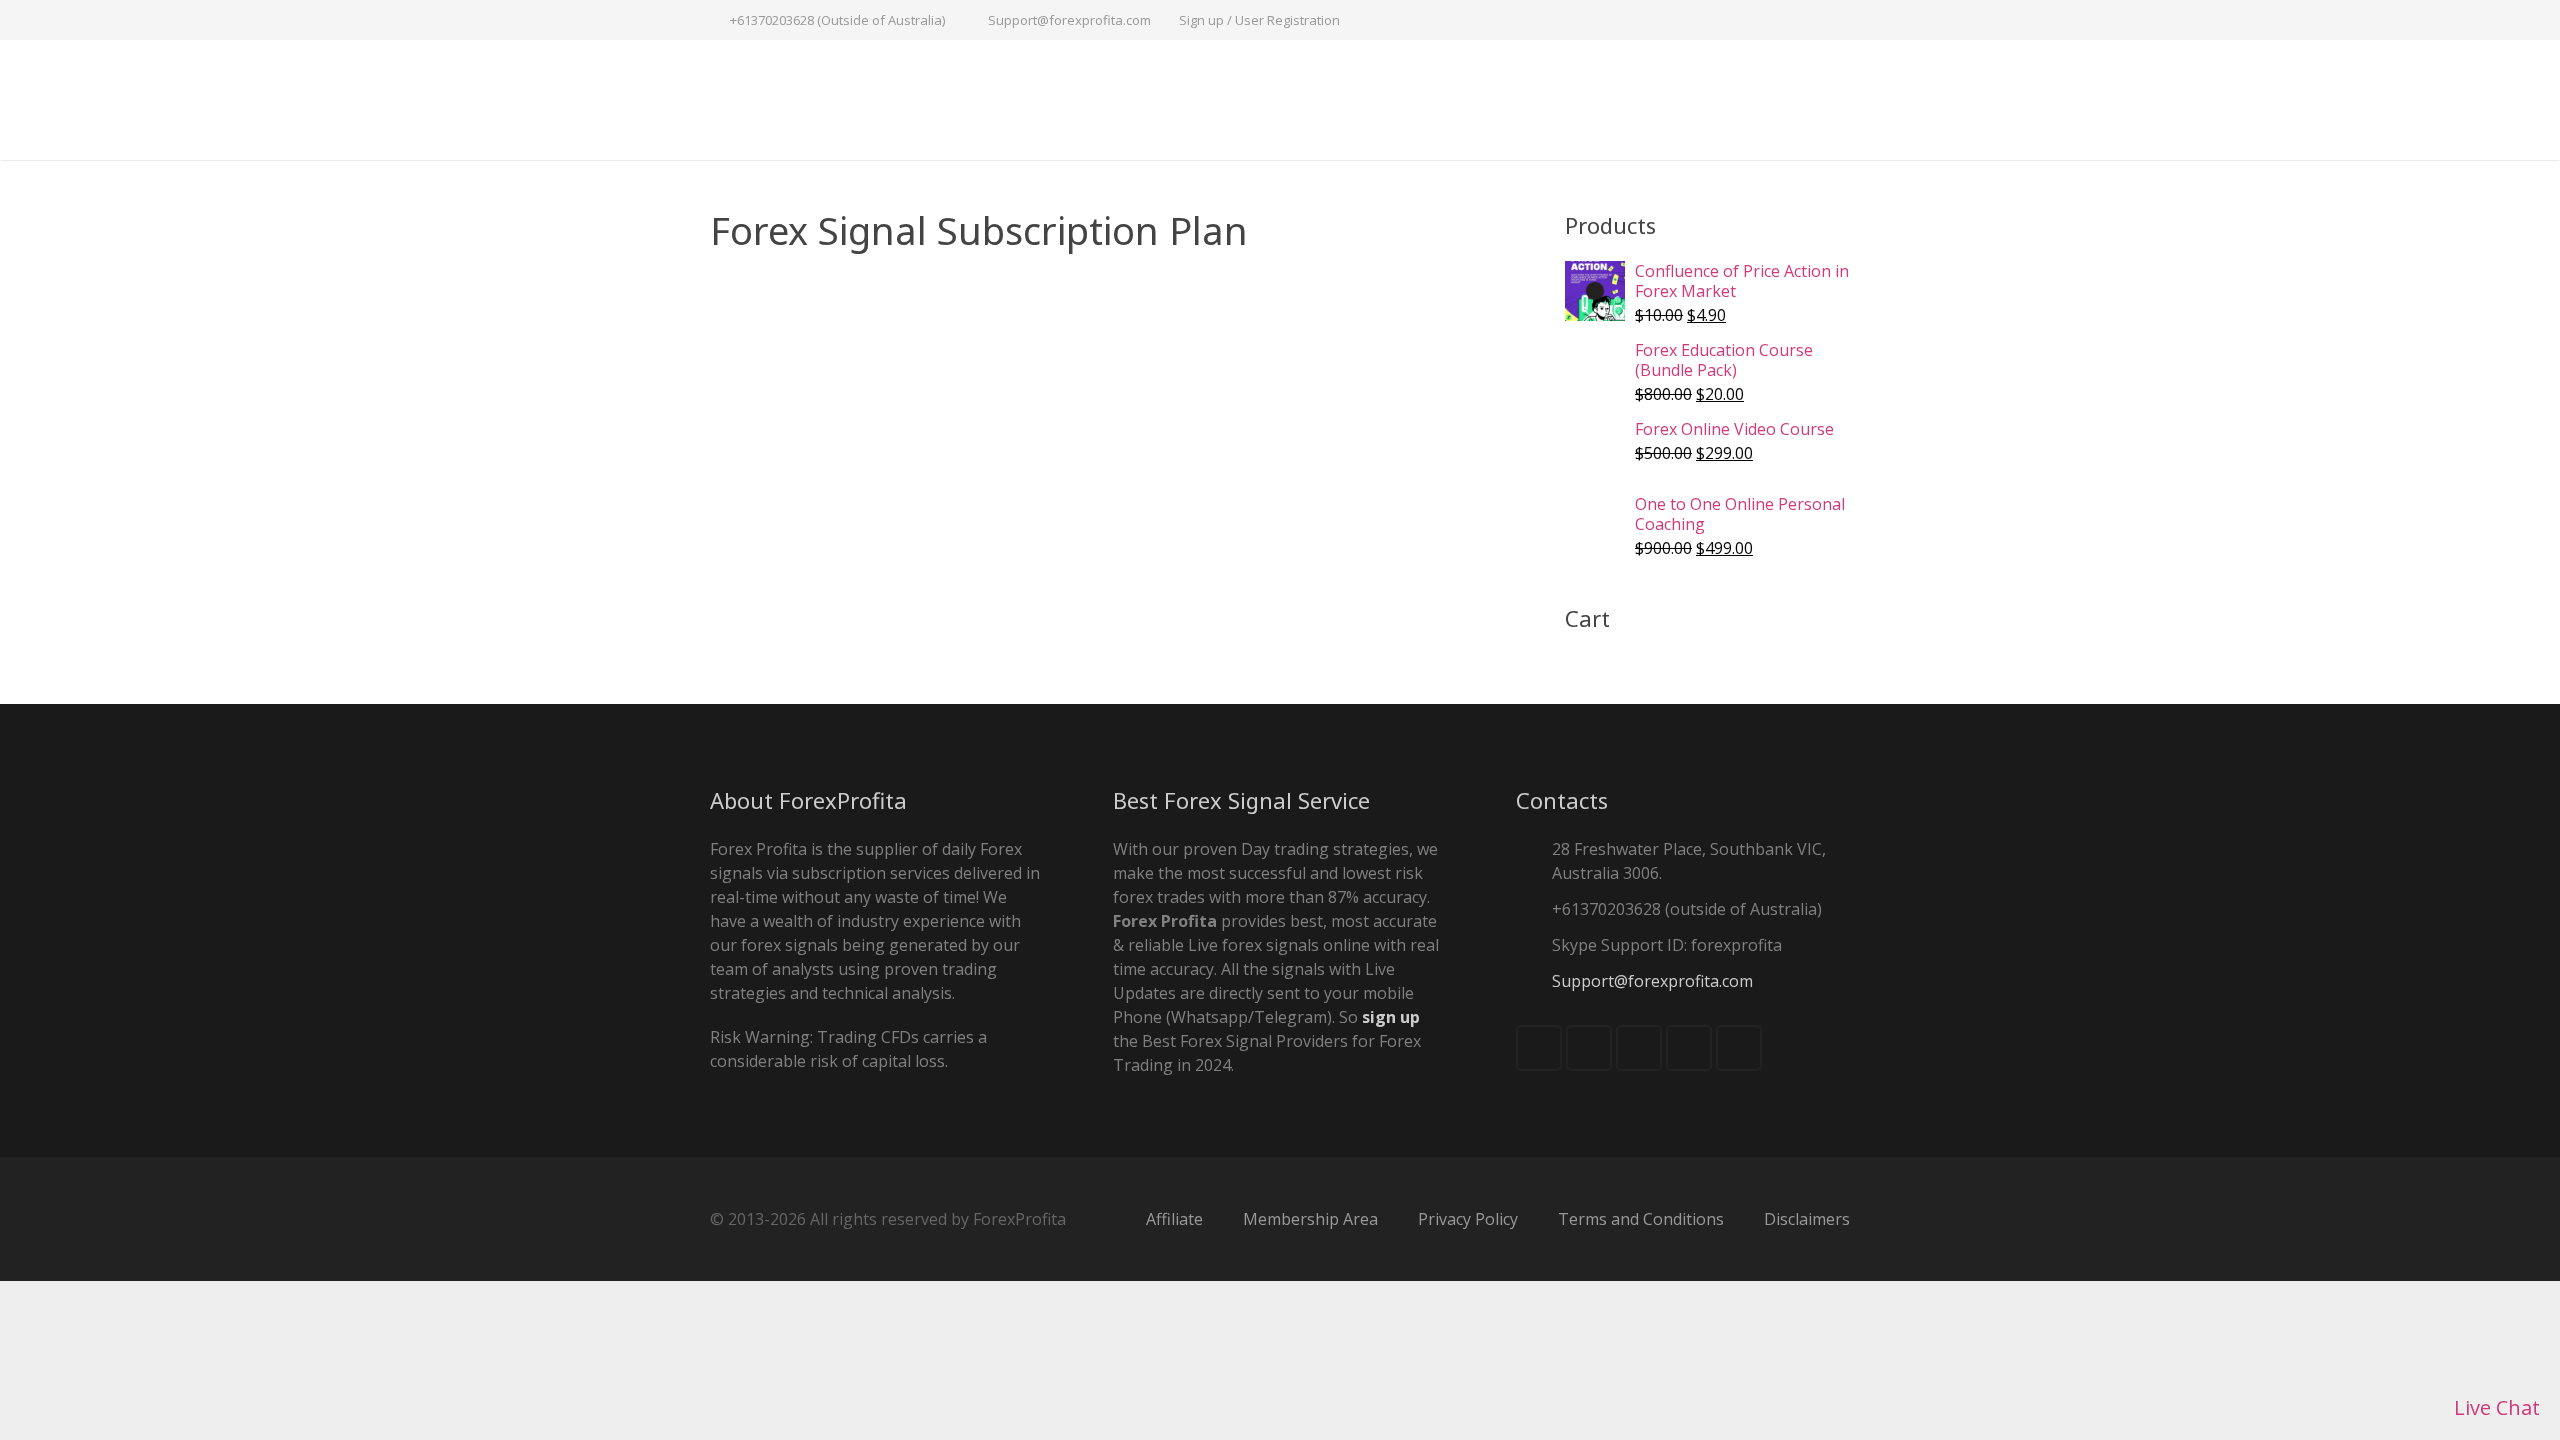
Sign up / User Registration (1259, 20)
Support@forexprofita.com (1069, 20)
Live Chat (2494, 1407)
